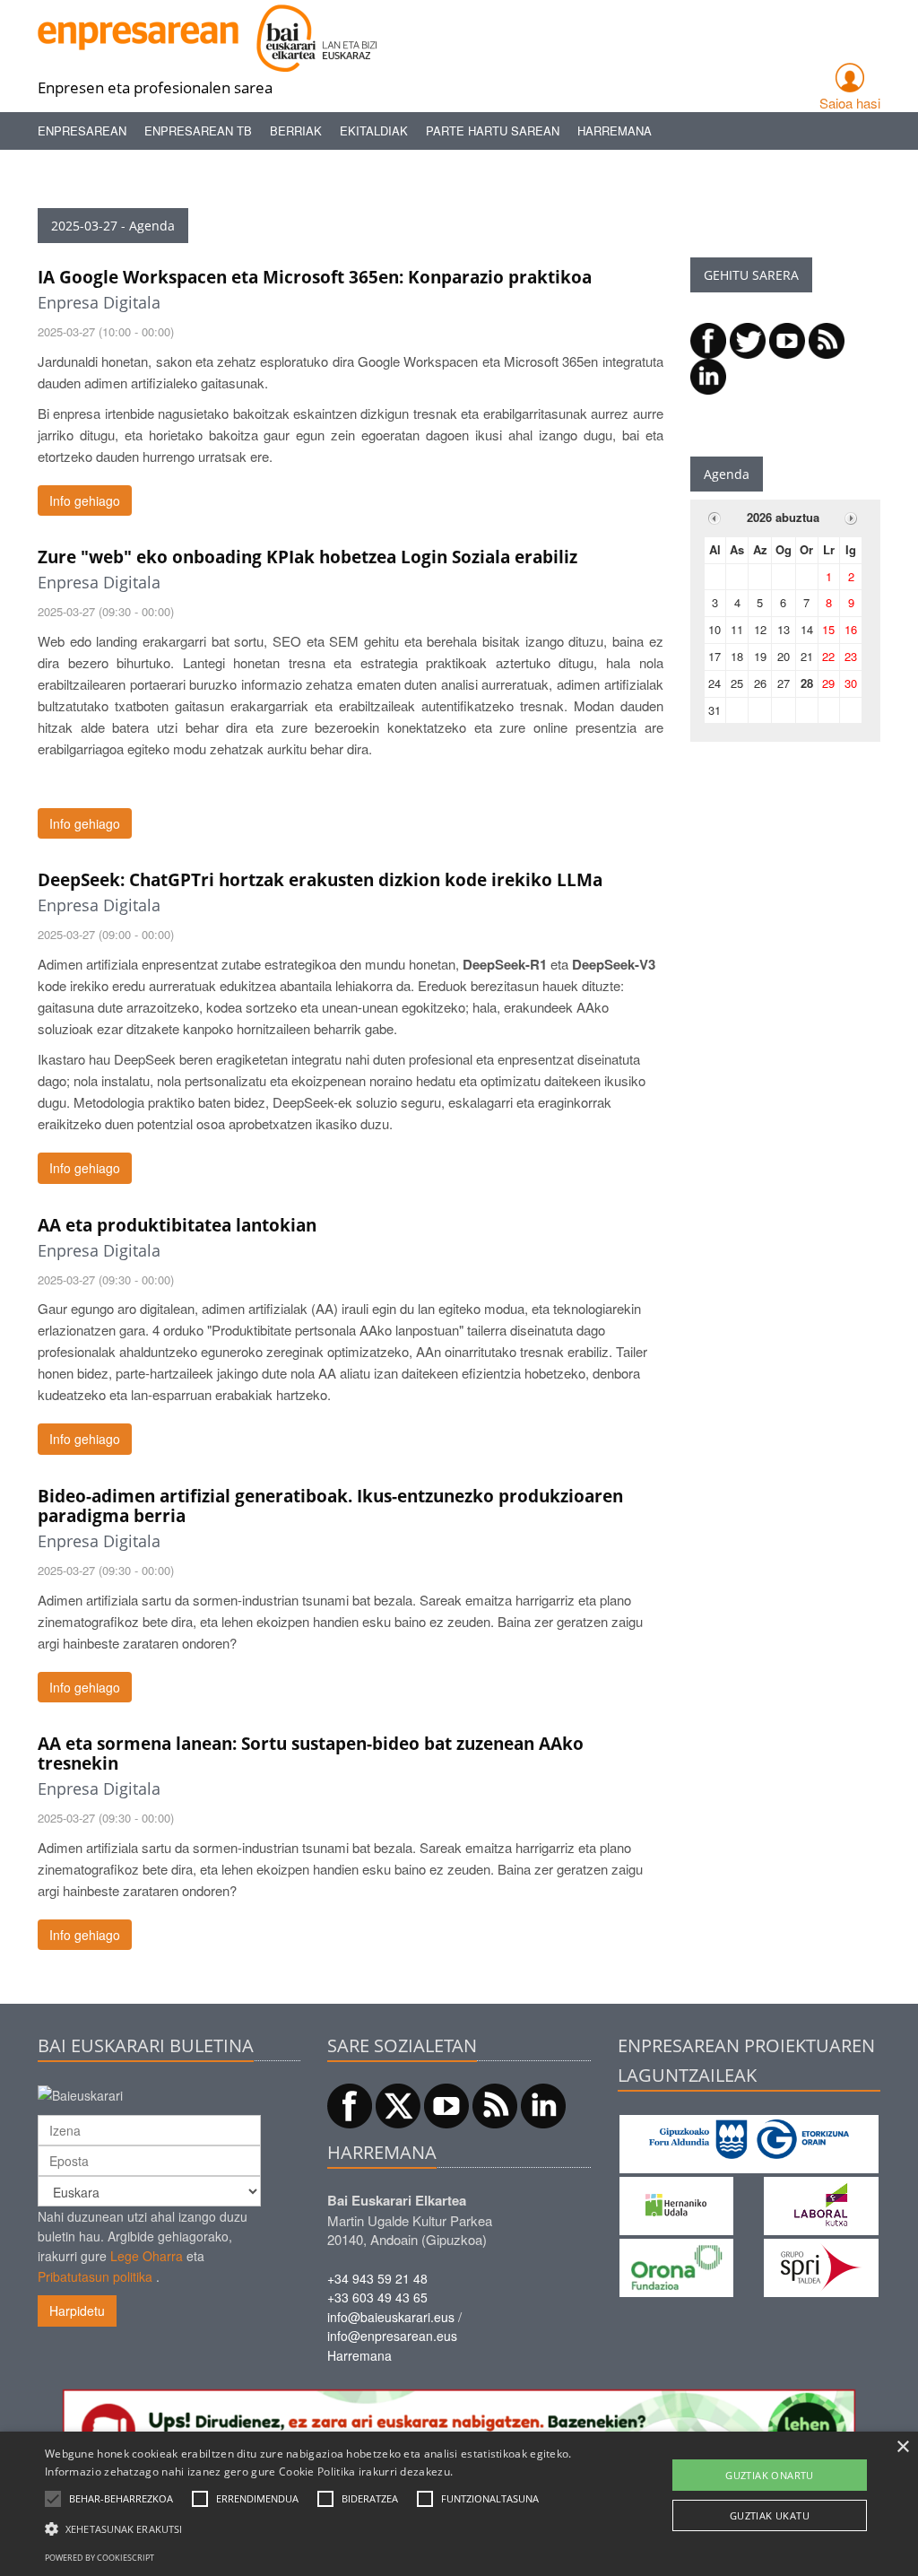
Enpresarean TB (198, 131)
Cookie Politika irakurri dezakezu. (366, 2472)
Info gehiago (85, 500)
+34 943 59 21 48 (377, 2278)
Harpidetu (77, 2311)
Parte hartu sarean (493, 131)
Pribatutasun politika (95, 2276)
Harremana (615, 131)
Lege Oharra (147, 2256)
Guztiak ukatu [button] (770, 2515)
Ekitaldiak (374, 131)
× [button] (902, 2447)
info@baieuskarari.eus (391, 2317)
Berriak (296, 131)
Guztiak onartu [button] (770, 2475)
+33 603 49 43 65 (377, 2297)
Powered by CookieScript (100, 2558)
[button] (121, 2499)
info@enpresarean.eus (392, 2336)
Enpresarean (82, 131)
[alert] (459, 2504)
